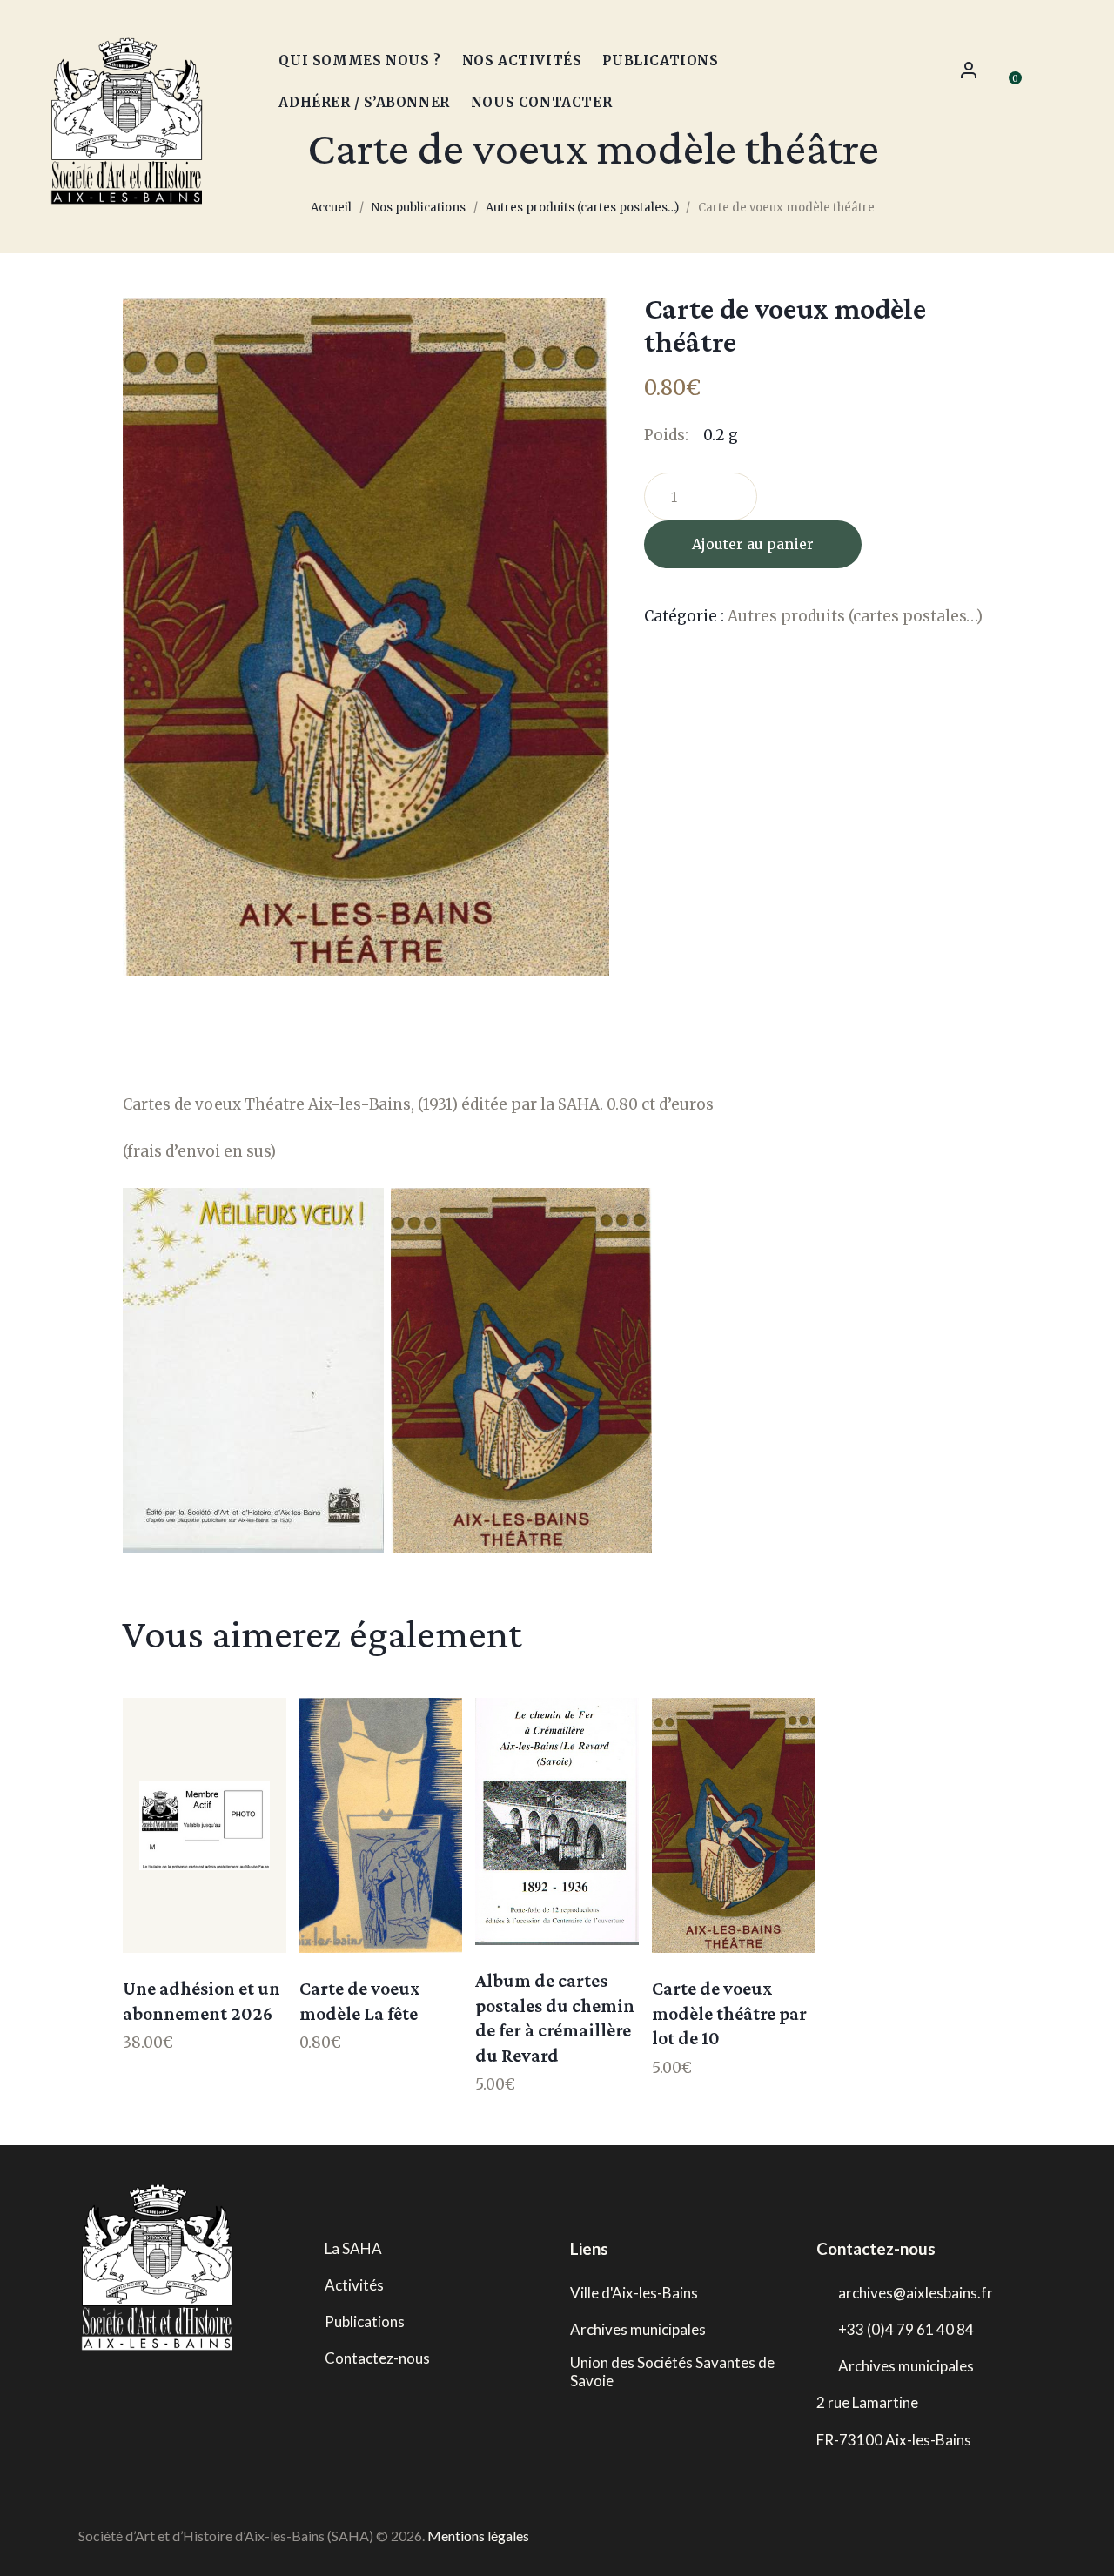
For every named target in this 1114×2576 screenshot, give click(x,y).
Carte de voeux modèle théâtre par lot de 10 (729, 2013)
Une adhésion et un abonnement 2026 (201, 2001)
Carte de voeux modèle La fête (360, 2001)
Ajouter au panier (753, 544)
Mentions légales (478, 2536)
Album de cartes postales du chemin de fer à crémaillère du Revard (555, 2018)
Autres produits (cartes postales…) (582, 208)
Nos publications (419, 208)
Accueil (331, 208)
